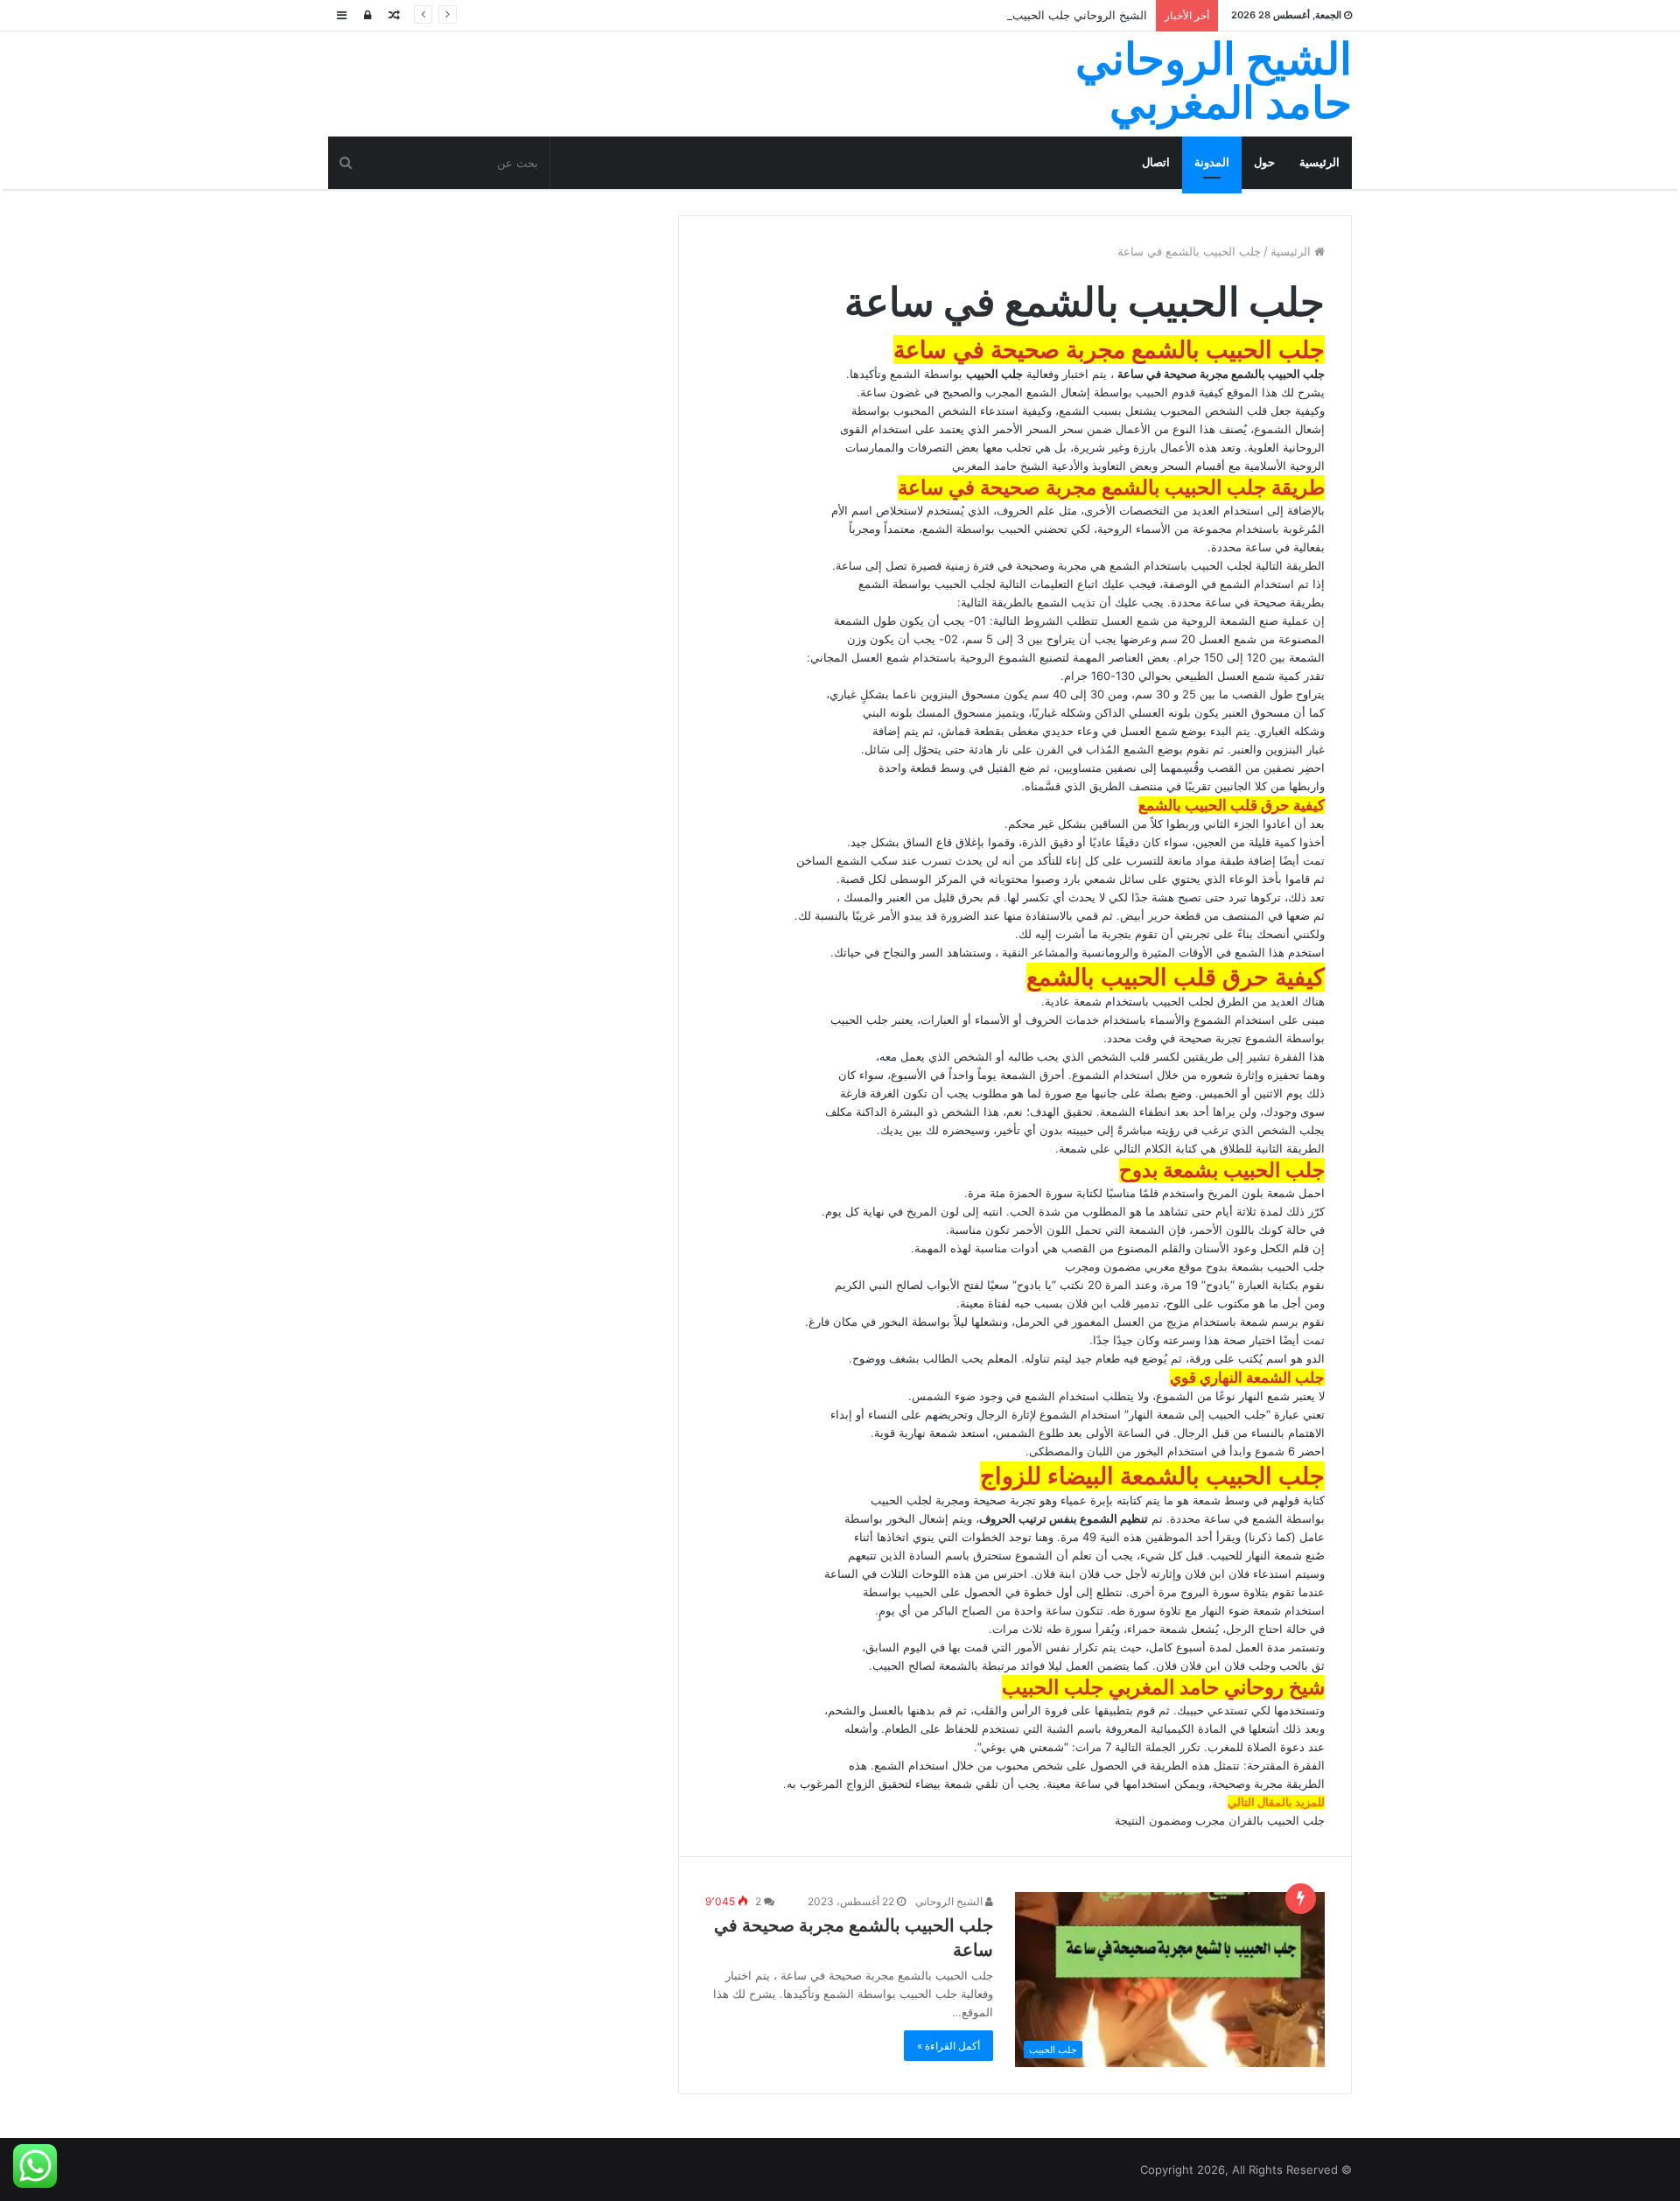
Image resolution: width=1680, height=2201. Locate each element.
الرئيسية (1319, 162)
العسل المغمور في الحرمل (1080, 1321)
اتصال (1156, 162)
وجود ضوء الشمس (957, 1396)
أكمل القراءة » (948, 2046)
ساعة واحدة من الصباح (1015, 1610)
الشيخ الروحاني (950, 1901)
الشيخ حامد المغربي (1000, 466)
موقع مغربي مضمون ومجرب (1134, 1266)
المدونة (1212, 162)
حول (1264, 162)
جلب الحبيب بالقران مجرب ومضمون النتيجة (1220, 1820)
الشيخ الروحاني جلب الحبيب (1080, 15)
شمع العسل (1129, 620)
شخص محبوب (1031, 1765)
